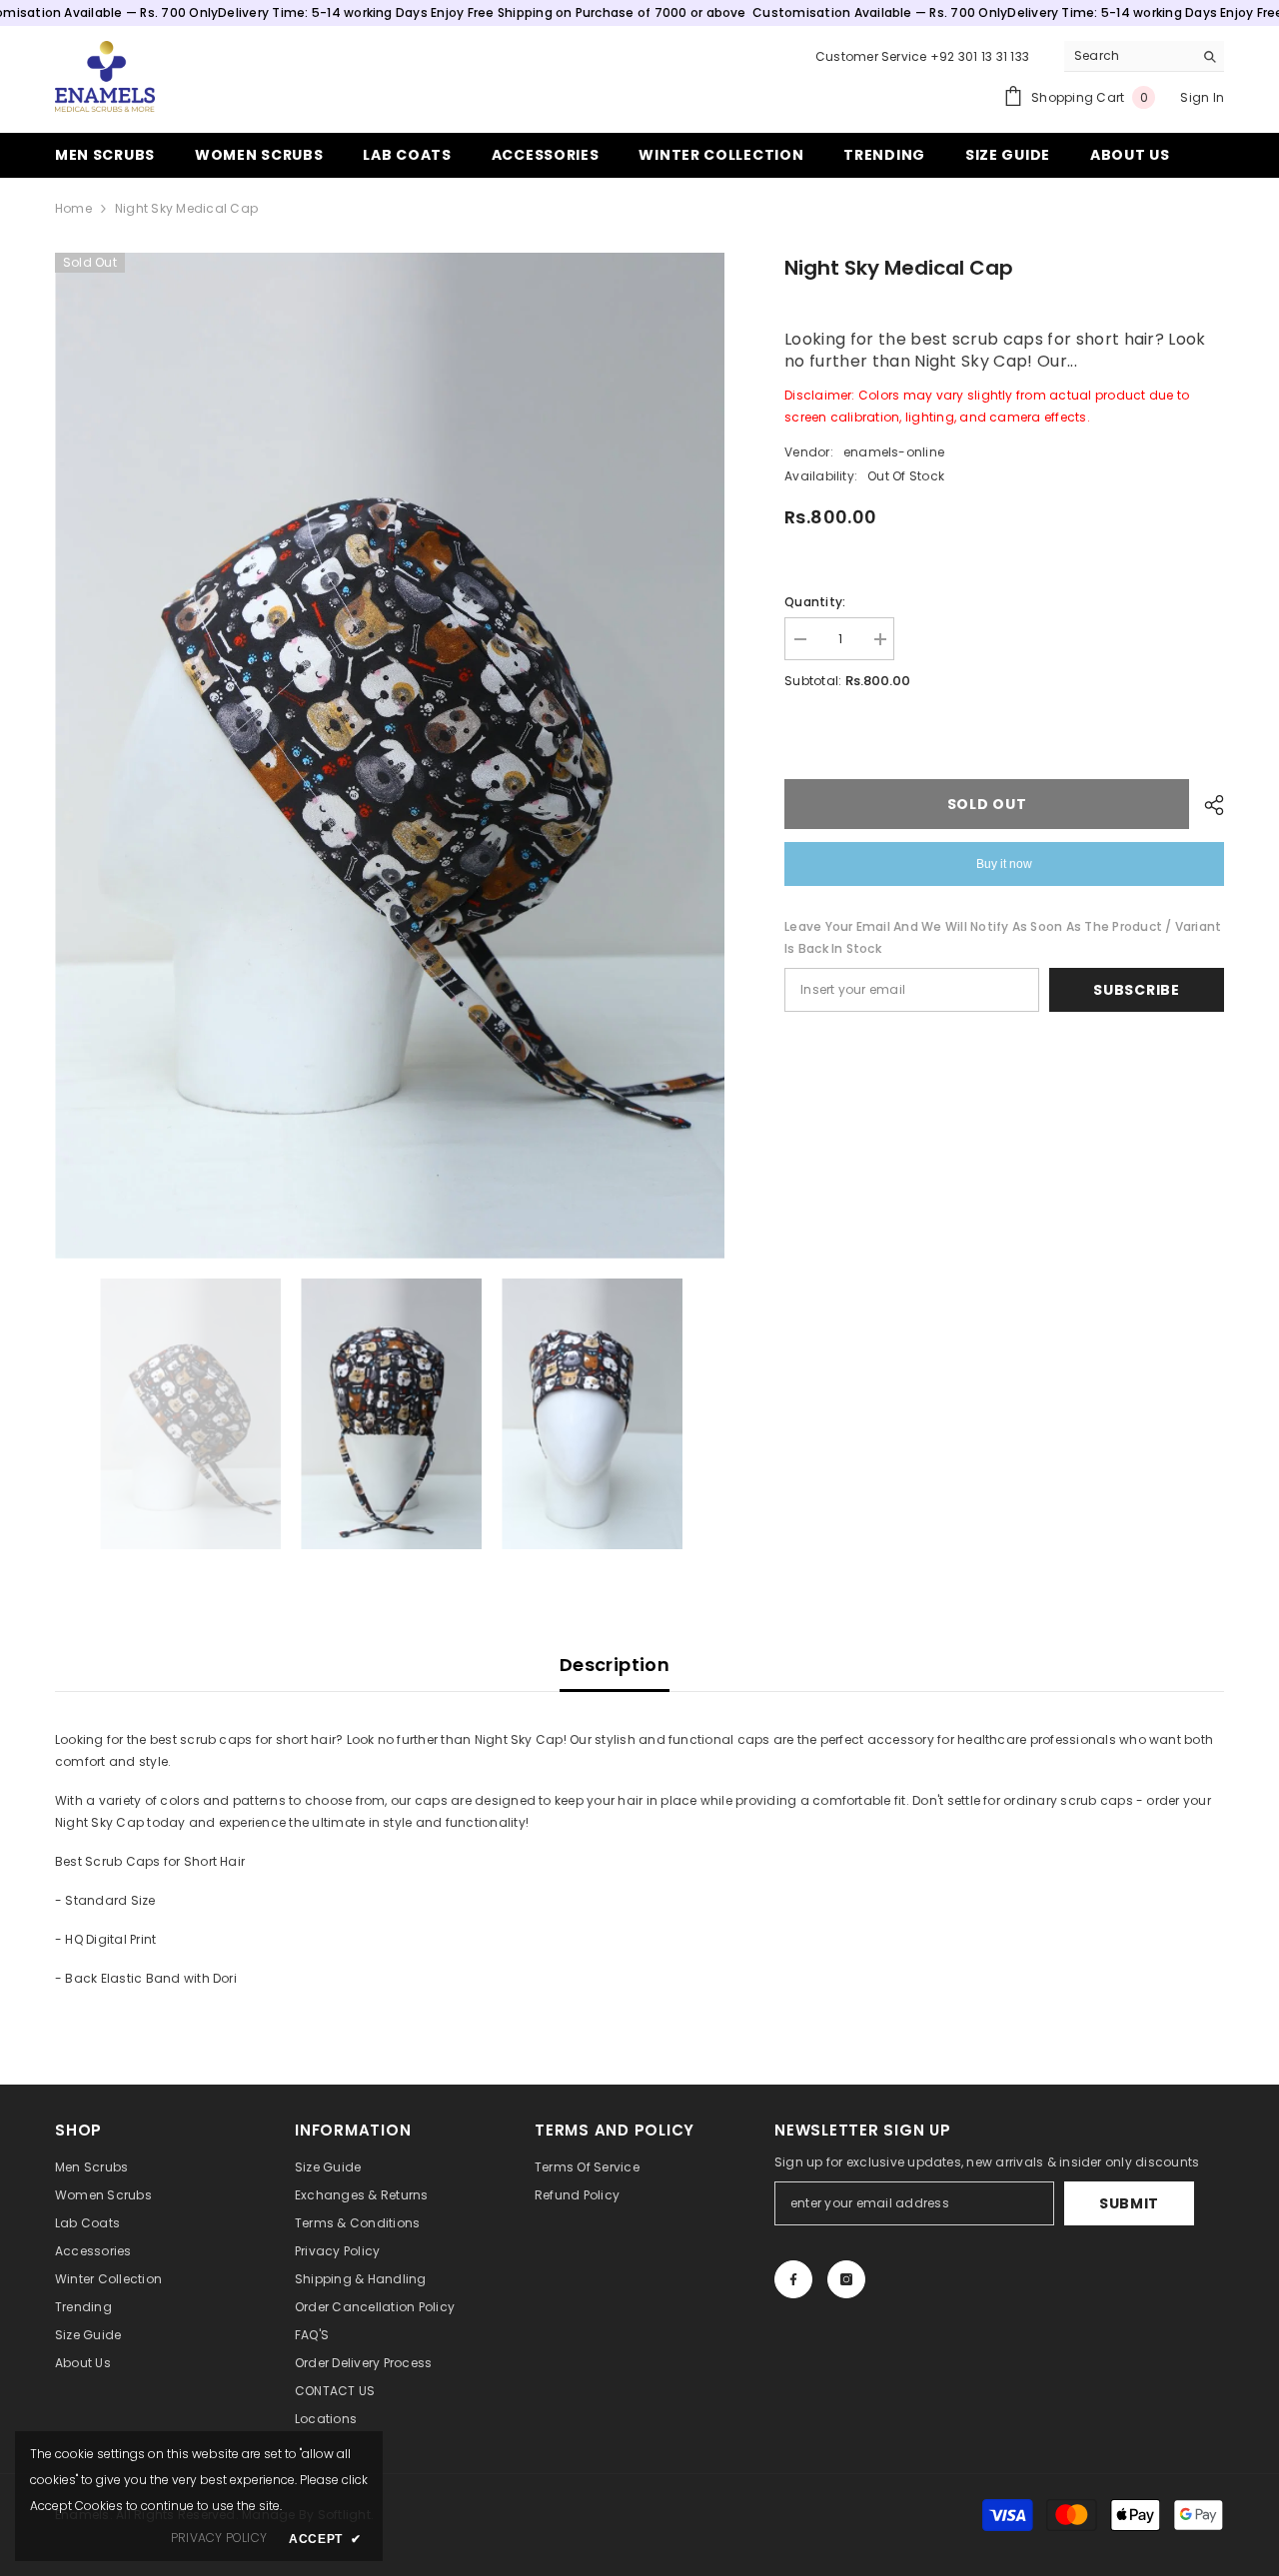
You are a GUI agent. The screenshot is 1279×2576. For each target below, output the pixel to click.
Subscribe (1136, 990)
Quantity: (815, 602)
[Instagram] (846, 2279)
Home (73, 208)
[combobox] (1129, 56)
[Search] (1144, 56)
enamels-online (894, 452)
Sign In (1202, 97)
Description (615, 1665)
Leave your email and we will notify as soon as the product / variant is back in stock (1003, 937)
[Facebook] (793, 2279)
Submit (1129, 2203)
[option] (390, 756)
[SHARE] (1207, 805)
